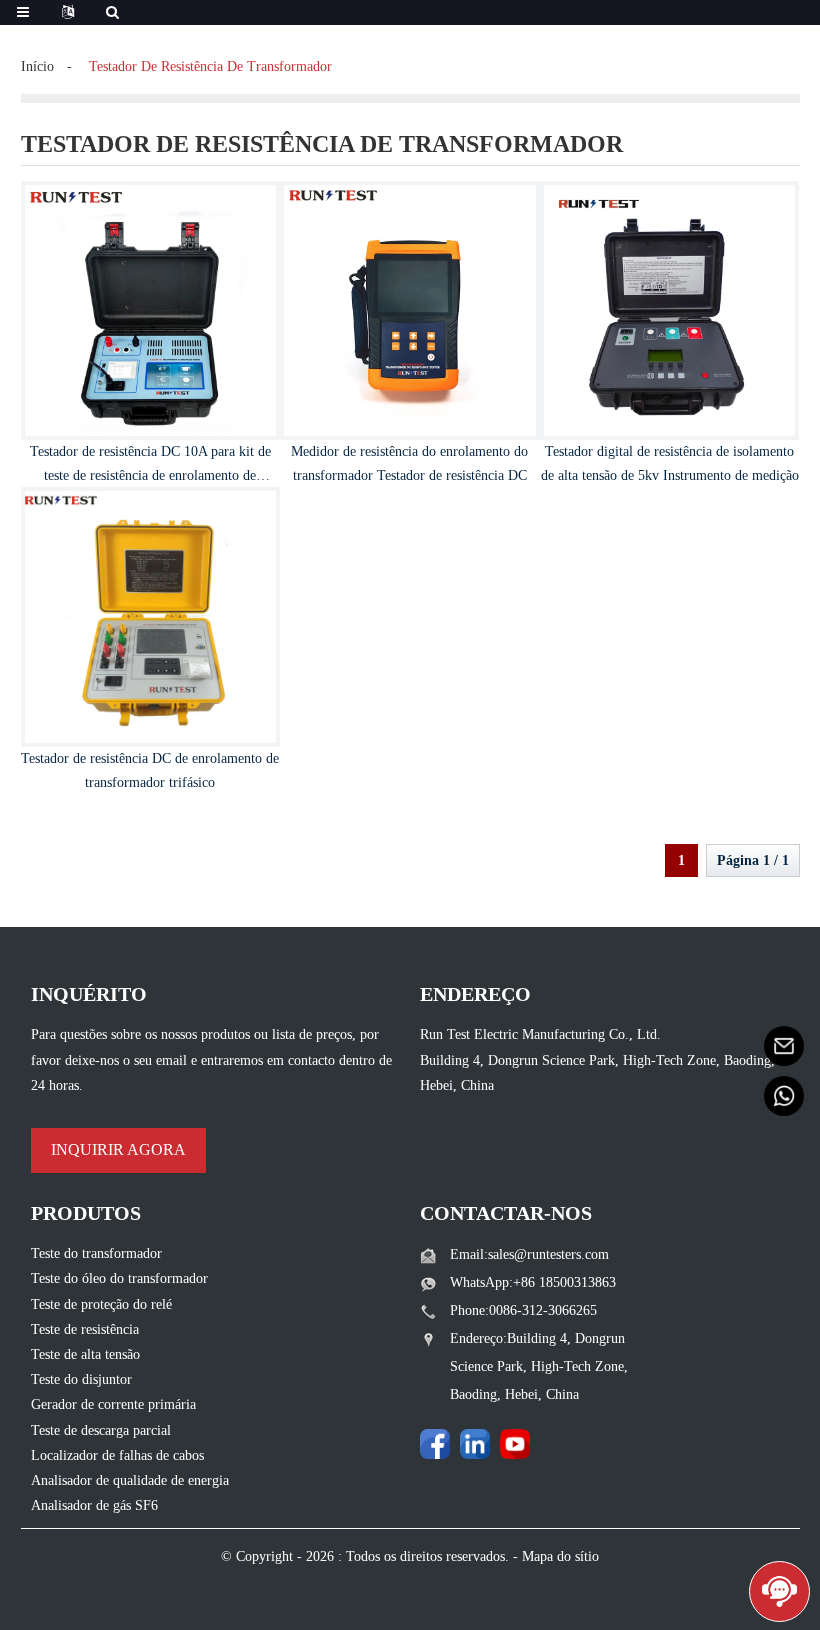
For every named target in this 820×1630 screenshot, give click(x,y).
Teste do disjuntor (81, 1379)
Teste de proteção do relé (101, 1304)
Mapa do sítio (560, 1556)
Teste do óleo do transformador (119, 1278)
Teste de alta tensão (85, 1354)
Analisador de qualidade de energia (130, 1480)
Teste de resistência (85, 1329)
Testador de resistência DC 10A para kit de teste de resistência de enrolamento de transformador (150, 475)
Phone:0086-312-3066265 (523, 1310)
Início (37, 66)
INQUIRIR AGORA (118, 1149)
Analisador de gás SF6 (94, 1505)
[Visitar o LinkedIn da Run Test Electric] (475, 1444)
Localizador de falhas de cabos (117, 1455)
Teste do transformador (96, 1253)
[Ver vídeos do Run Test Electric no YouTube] (515, 1444)
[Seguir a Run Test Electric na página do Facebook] (435, 1444)
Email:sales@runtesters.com (529, 1254)
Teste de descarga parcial (101, 1430)
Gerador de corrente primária (113, 1404)
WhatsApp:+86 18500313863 (533, 1282)
